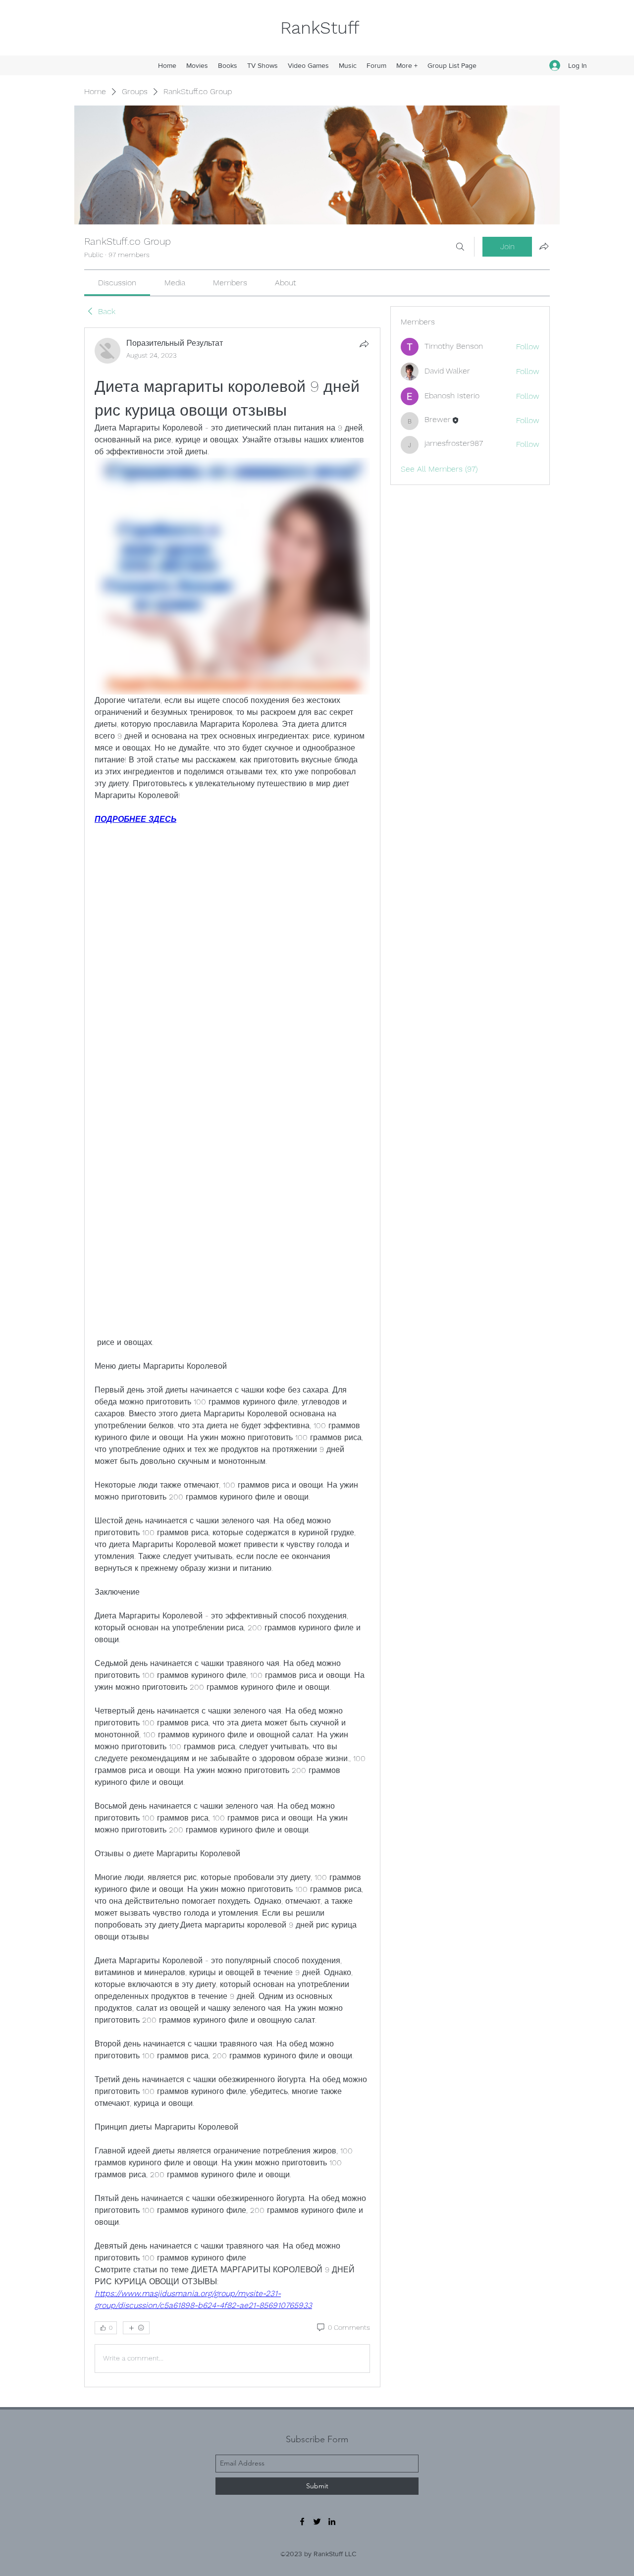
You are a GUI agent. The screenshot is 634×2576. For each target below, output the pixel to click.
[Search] (460, 247)
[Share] (364, 344)
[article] (232, 1357)
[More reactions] (136, 2328)
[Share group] (544, 246)
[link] (117, 283)
